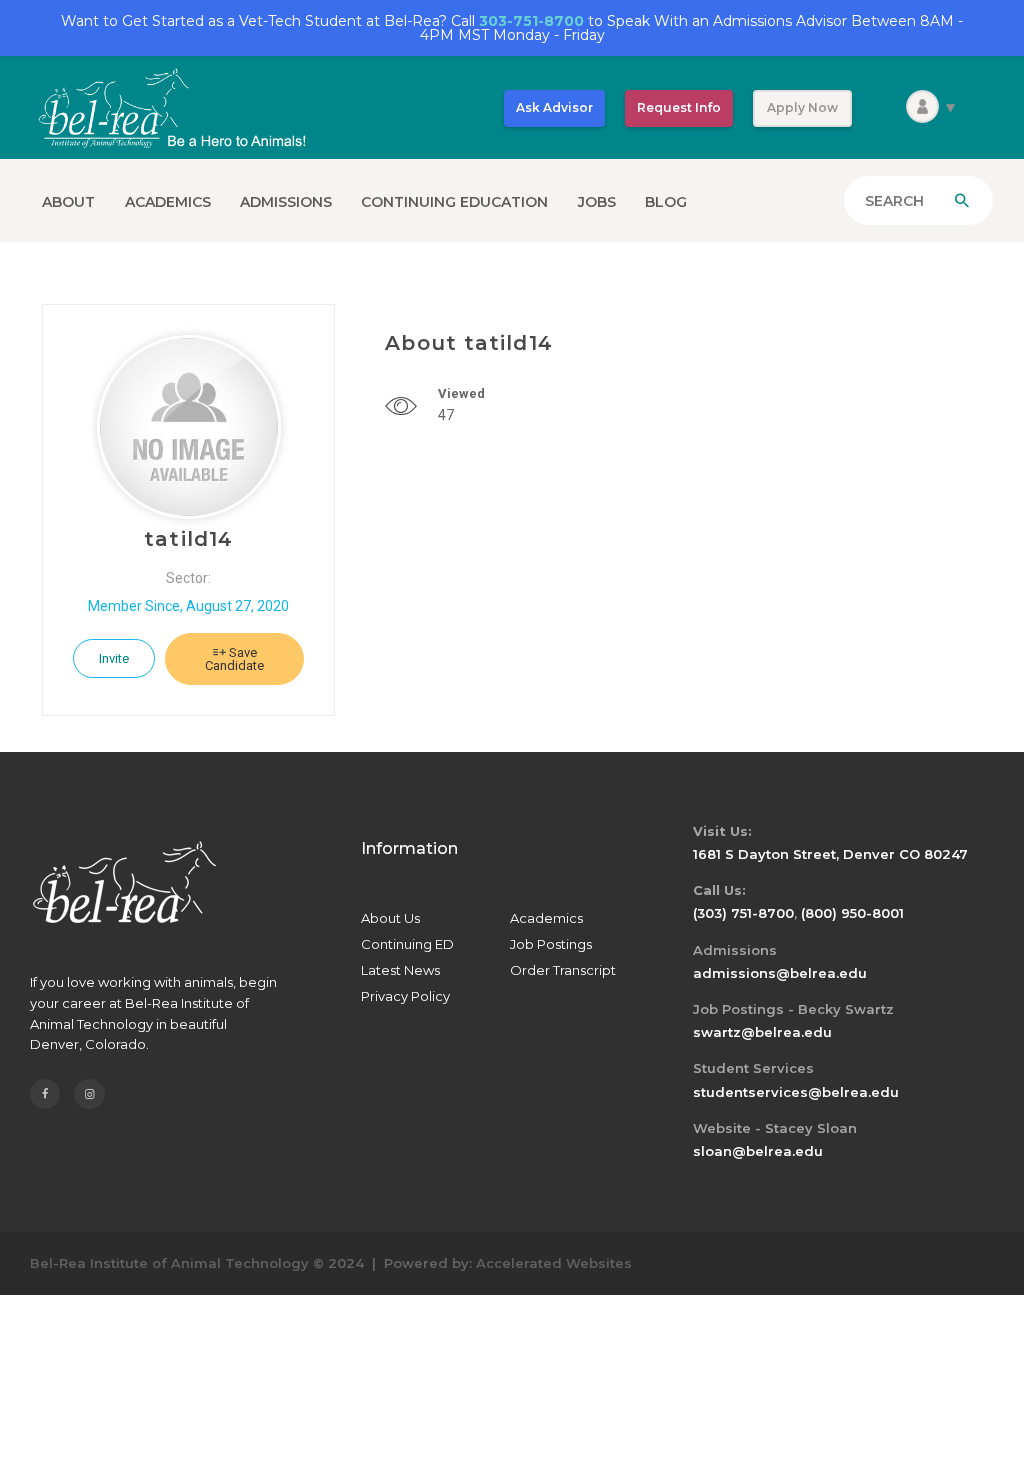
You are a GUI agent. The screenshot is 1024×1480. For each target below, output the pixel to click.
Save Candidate (234, 659)
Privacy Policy (405, 996)
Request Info (679, 107)
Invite (114, 658)
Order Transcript (563, 970)
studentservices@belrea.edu (796, 1092)
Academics (546, 918)
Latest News (400, 970)
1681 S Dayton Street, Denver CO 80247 (830, 854)
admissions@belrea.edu (780, 973)
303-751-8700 (531, 21)
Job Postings (551, 944)
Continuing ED (407, 944)
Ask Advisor (554, 107)
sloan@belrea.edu (758, 1151)
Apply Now (802, 107)
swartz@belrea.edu (762, 1032)
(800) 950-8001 (852, 913)
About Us (390, 918)
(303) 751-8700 (743, 913)
